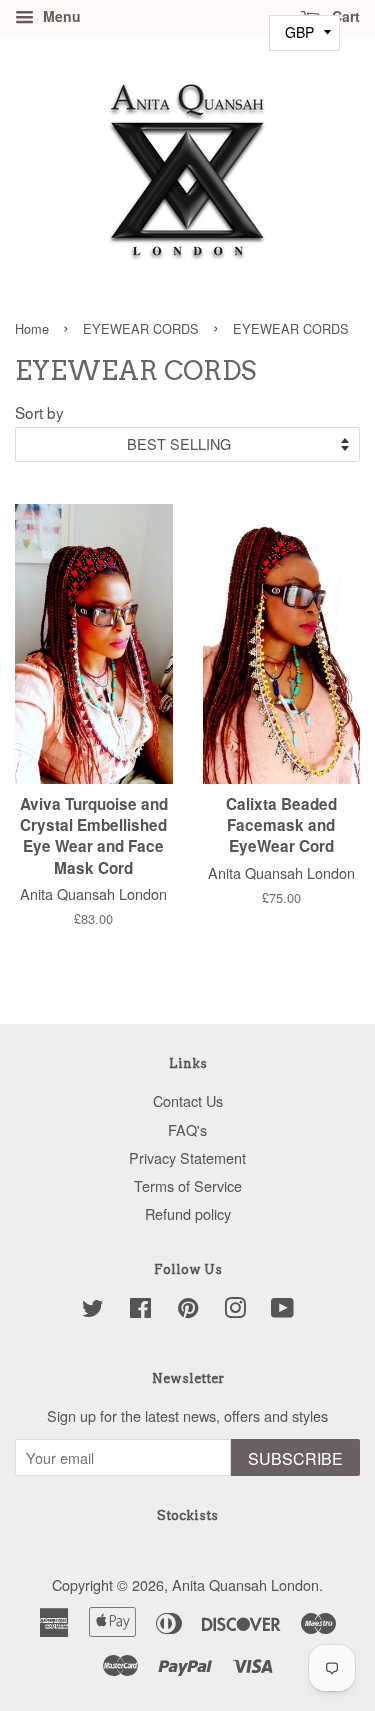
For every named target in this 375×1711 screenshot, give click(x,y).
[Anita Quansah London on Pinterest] (188, 1310)
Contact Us (188, 1100)
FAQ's (187, 1129)
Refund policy (188, 1213)
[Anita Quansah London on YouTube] (282, 1310)
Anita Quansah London (245, 1584)
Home (32, 328)
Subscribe (295, 1458)
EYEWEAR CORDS (141, 328)
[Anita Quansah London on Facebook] (140, 1310)
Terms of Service (188, 1185)
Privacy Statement (187, 1157)
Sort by (39, 412)
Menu (60, 16)
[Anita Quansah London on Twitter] (93, 1310)
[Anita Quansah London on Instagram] (235, 1310)
